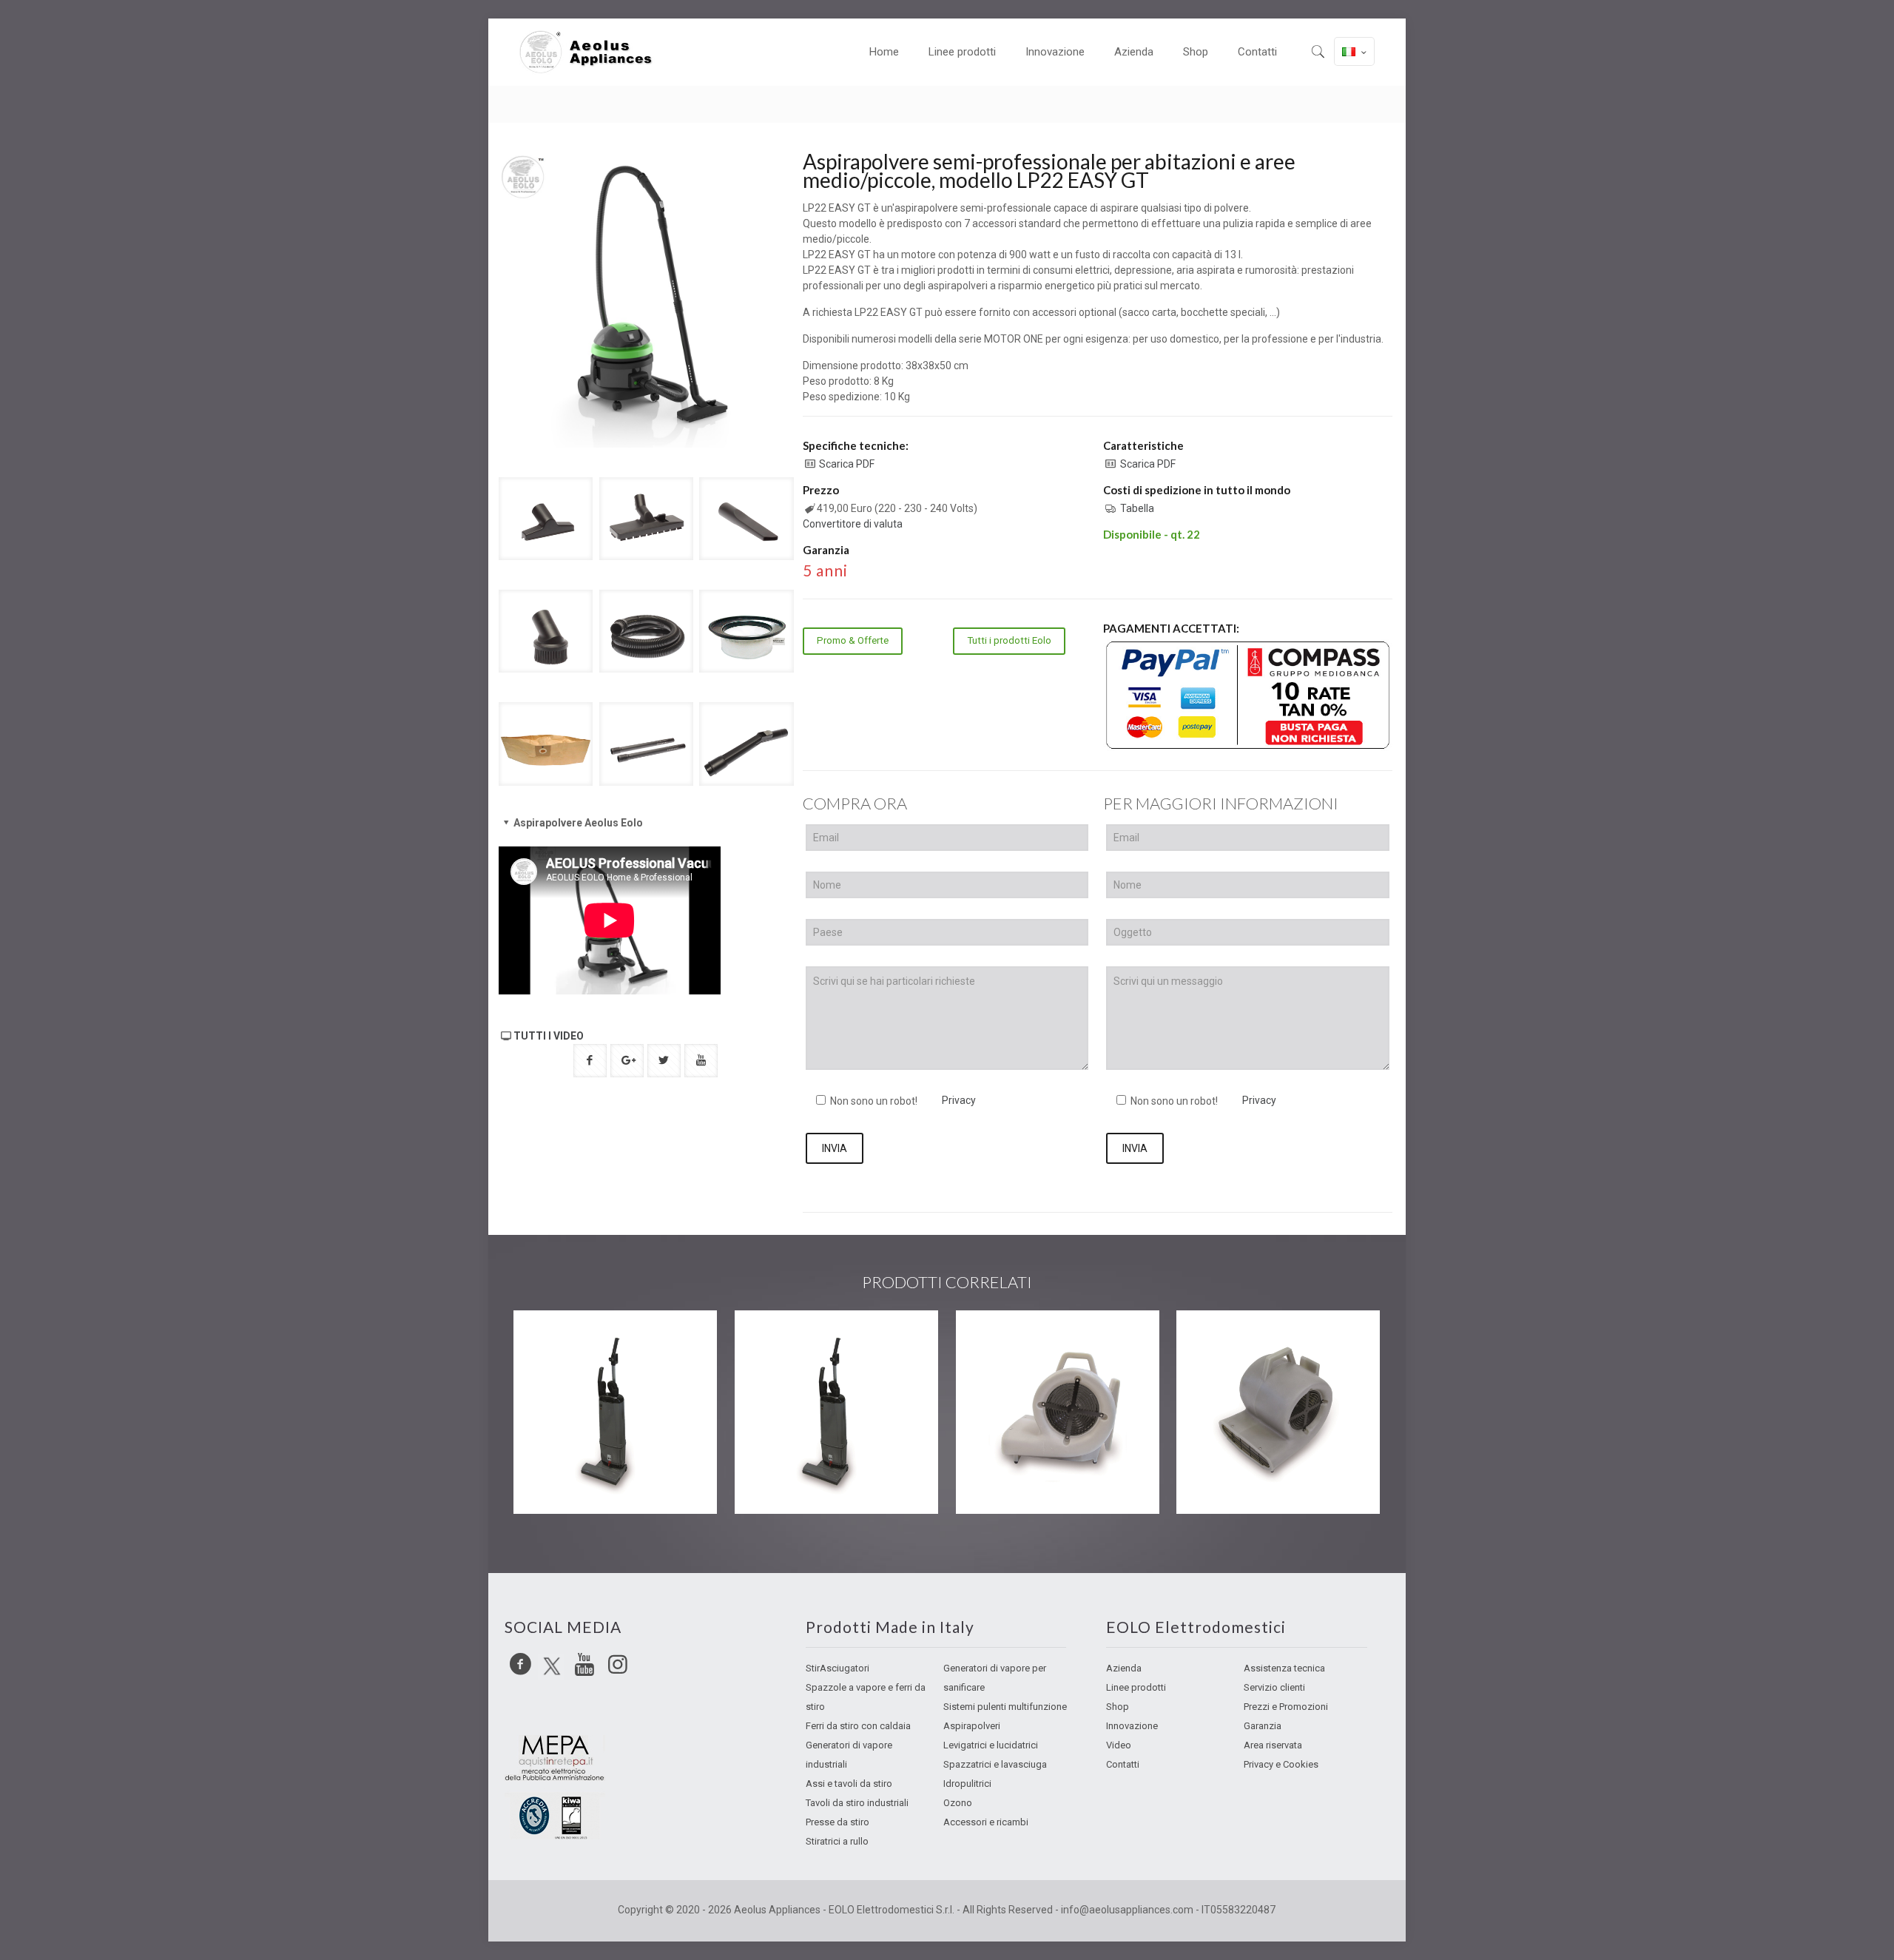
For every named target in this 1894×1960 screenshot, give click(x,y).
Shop (1118, 1707)
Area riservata (1273, 1745)
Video (1119, 1745)
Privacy (959, 1100)
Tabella (1137, 508)
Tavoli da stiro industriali (857, 1803)
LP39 (1216, 1340)
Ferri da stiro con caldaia (858, 1726)
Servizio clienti (1274, 1687)
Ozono (958, 1803)
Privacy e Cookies (1281, 1764)
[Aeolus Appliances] (592, 52)
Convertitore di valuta (853, 524)
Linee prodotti (1136, 1687)
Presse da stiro (838, 1822)
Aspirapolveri (972, 1726)
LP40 (773, 1340)
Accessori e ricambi (986, 1822)
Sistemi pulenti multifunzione (1005, 1707)
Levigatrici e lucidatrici (991, 1745)
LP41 (553, 1340)
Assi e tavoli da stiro (849, 1784)
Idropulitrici (967, 1784)
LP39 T (1001, 1340)
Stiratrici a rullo (837, 1841)
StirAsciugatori (838, 1668)
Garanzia (1263, 1726)
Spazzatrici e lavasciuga (995, 1764)
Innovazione (1132, 1726)
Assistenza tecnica (1284, 1668)
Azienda (1124, 1668)
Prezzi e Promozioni (1286, 1707)
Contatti (1123, 1764)
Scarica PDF (847, 464)
